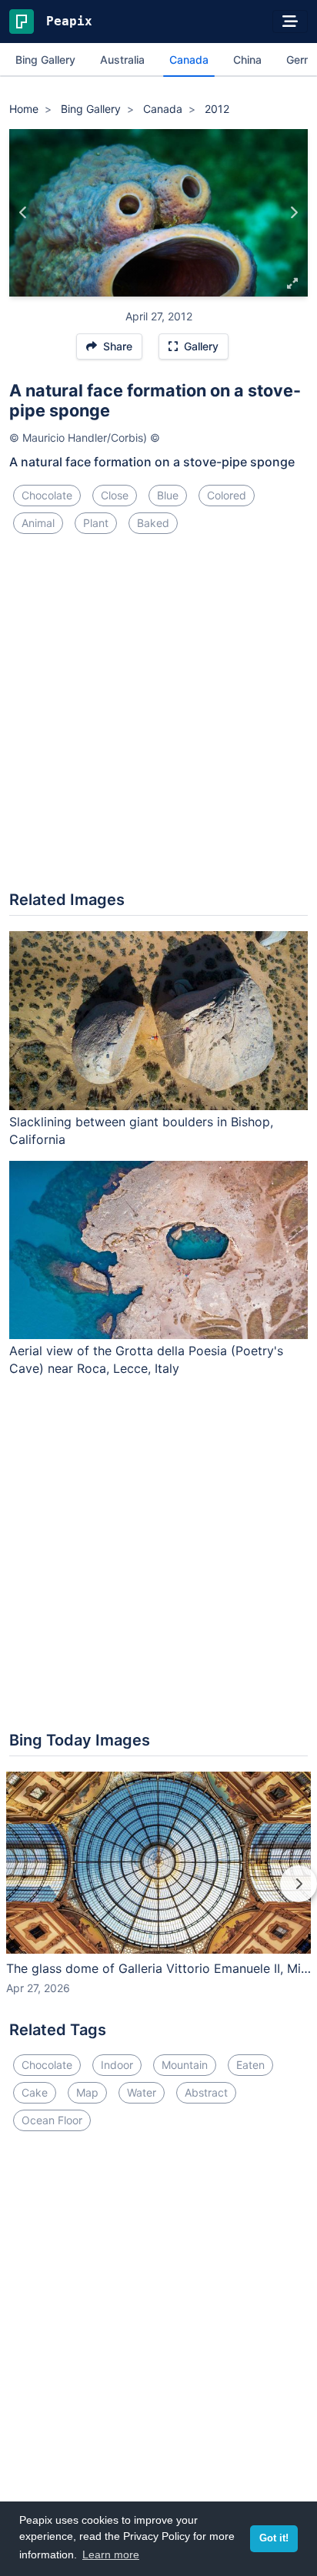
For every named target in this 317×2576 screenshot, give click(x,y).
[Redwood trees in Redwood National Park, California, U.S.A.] (23, 213)
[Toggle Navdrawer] (290, 22)
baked (153, 523)
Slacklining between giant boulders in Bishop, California (141, 1131)
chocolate (47, 495)
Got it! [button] (274, 2538)
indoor (117, 2065)
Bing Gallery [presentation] (45, 60)
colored (227, 495)
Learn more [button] (111, 2554)
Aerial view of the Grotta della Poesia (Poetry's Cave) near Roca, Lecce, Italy (146, 1359)
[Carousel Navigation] (158, 1895)
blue (168, 495)
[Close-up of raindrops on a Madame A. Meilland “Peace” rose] (294, 213)
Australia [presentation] (122, 60)
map (87, 2092)
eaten (250, 2065)
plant (96, 523)
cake (35, 2092)
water (142, 2092)
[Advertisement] (158, 718)
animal (38, 523)
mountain (185, 2065)
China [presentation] (247, 60)
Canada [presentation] (189, 60)
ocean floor (52, 2120)
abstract (206, 2092)
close (115, 495)
